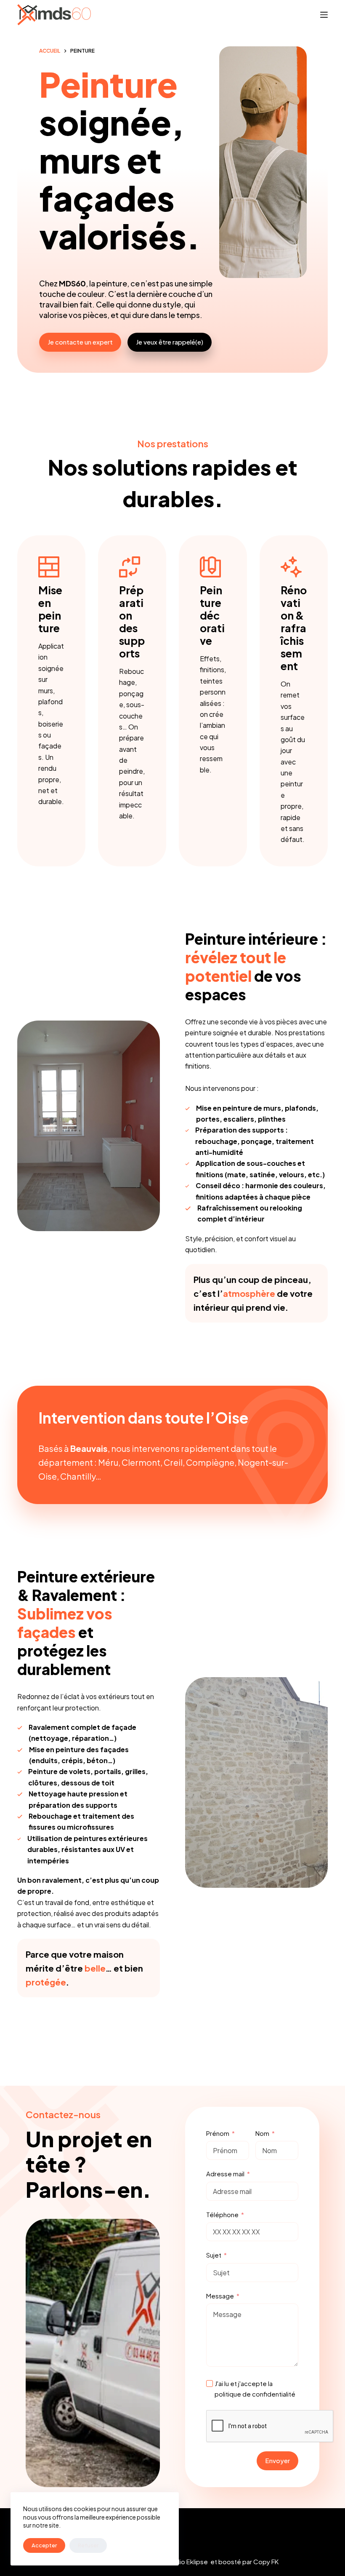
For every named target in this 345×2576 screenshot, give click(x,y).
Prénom (218, 2133)
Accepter (44, 2545)
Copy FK (266, 2561)
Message (220, 2296)
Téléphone (222, 2214)
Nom (262, 2133)
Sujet (214, 2255)
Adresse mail (225, 2174)
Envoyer (277, 2460)
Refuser (88, 2545)
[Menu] (324, 15)
